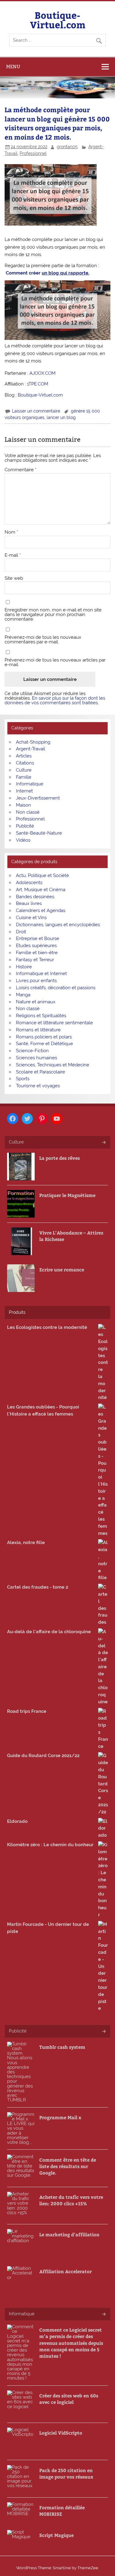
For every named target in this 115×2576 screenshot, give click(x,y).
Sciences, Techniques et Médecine (53, 1065)
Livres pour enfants (36, 981)
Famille (24, 777)
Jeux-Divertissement (38, 798)
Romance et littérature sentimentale (54, 1023)
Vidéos (23, 840)
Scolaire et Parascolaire (40, 1072)
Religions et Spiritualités (41, 1016)
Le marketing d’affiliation (69, 2234)
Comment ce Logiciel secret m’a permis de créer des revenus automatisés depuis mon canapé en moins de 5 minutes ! (71, 2343)
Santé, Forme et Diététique (44, 1044)
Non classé (28, 812)
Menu (13, 67)
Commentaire (21, 470)
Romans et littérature (38, 1030)
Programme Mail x (60, 2117)
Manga (23, 995)
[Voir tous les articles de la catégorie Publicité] (103, 2032)
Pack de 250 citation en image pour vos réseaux (66, 2473)
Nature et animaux (36, 1002)
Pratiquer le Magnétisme (67, 1195)
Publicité (25, 826)
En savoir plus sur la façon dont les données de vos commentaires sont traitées (55, 700)
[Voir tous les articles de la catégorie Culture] (103, 1143)
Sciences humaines (36, 1058)
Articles (24, 756)
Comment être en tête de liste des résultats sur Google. (68, 2166)
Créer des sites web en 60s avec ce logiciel (69, 2399)
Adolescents (29, 883)
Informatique (30, 784)
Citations (25, 763)
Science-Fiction (32, 1051)
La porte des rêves (59, 1158)
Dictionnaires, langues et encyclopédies (58, 925)
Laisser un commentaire (36, 411)
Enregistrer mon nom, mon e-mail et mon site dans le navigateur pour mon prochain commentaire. (53, 615)
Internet (24, 791)
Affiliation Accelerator (65, 2271)
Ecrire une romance (62, 1269)
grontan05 (67, 147)
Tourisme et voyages (38, 1086)
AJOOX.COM (42, 373)
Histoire (24, 967)
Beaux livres (29, 903)
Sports (23, 1079)
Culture (24, 770)
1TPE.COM (38, 384)
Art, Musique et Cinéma (41, 890)
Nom (11, 532)
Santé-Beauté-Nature (39, 833)
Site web (14, 578)
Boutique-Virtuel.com (58, 20)
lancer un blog (61, 417)
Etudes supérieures (36, 946)
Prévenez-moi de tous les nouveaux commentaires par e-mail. (43, 640)
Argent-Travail (31, 749)
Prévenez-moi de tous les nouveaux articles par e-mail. (55, 662)
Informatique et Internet (41, 974)
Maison (23, 805)
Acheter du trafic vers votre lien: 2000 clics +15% (71, 2200)
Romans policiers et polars (44, 1037)
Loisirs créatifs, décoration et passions (56, 988)
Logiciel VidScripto (61, 2433)
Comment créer (48, 273)
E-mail (13, 555)
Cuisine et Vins (31, 918)
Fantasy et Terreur (35, 960)
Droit (21, 932)
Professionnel (33, 153)
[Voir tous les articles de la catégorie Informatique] (103, 2315)
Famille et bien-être (37, 953)
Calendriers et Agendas (41, 911)
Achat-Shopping (33, 742)
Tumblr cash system (62, 2047)
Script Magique (56, 2535)
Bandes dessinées (35, 897)
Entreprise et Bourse (38, 938)
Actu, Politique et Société (42, 875)
